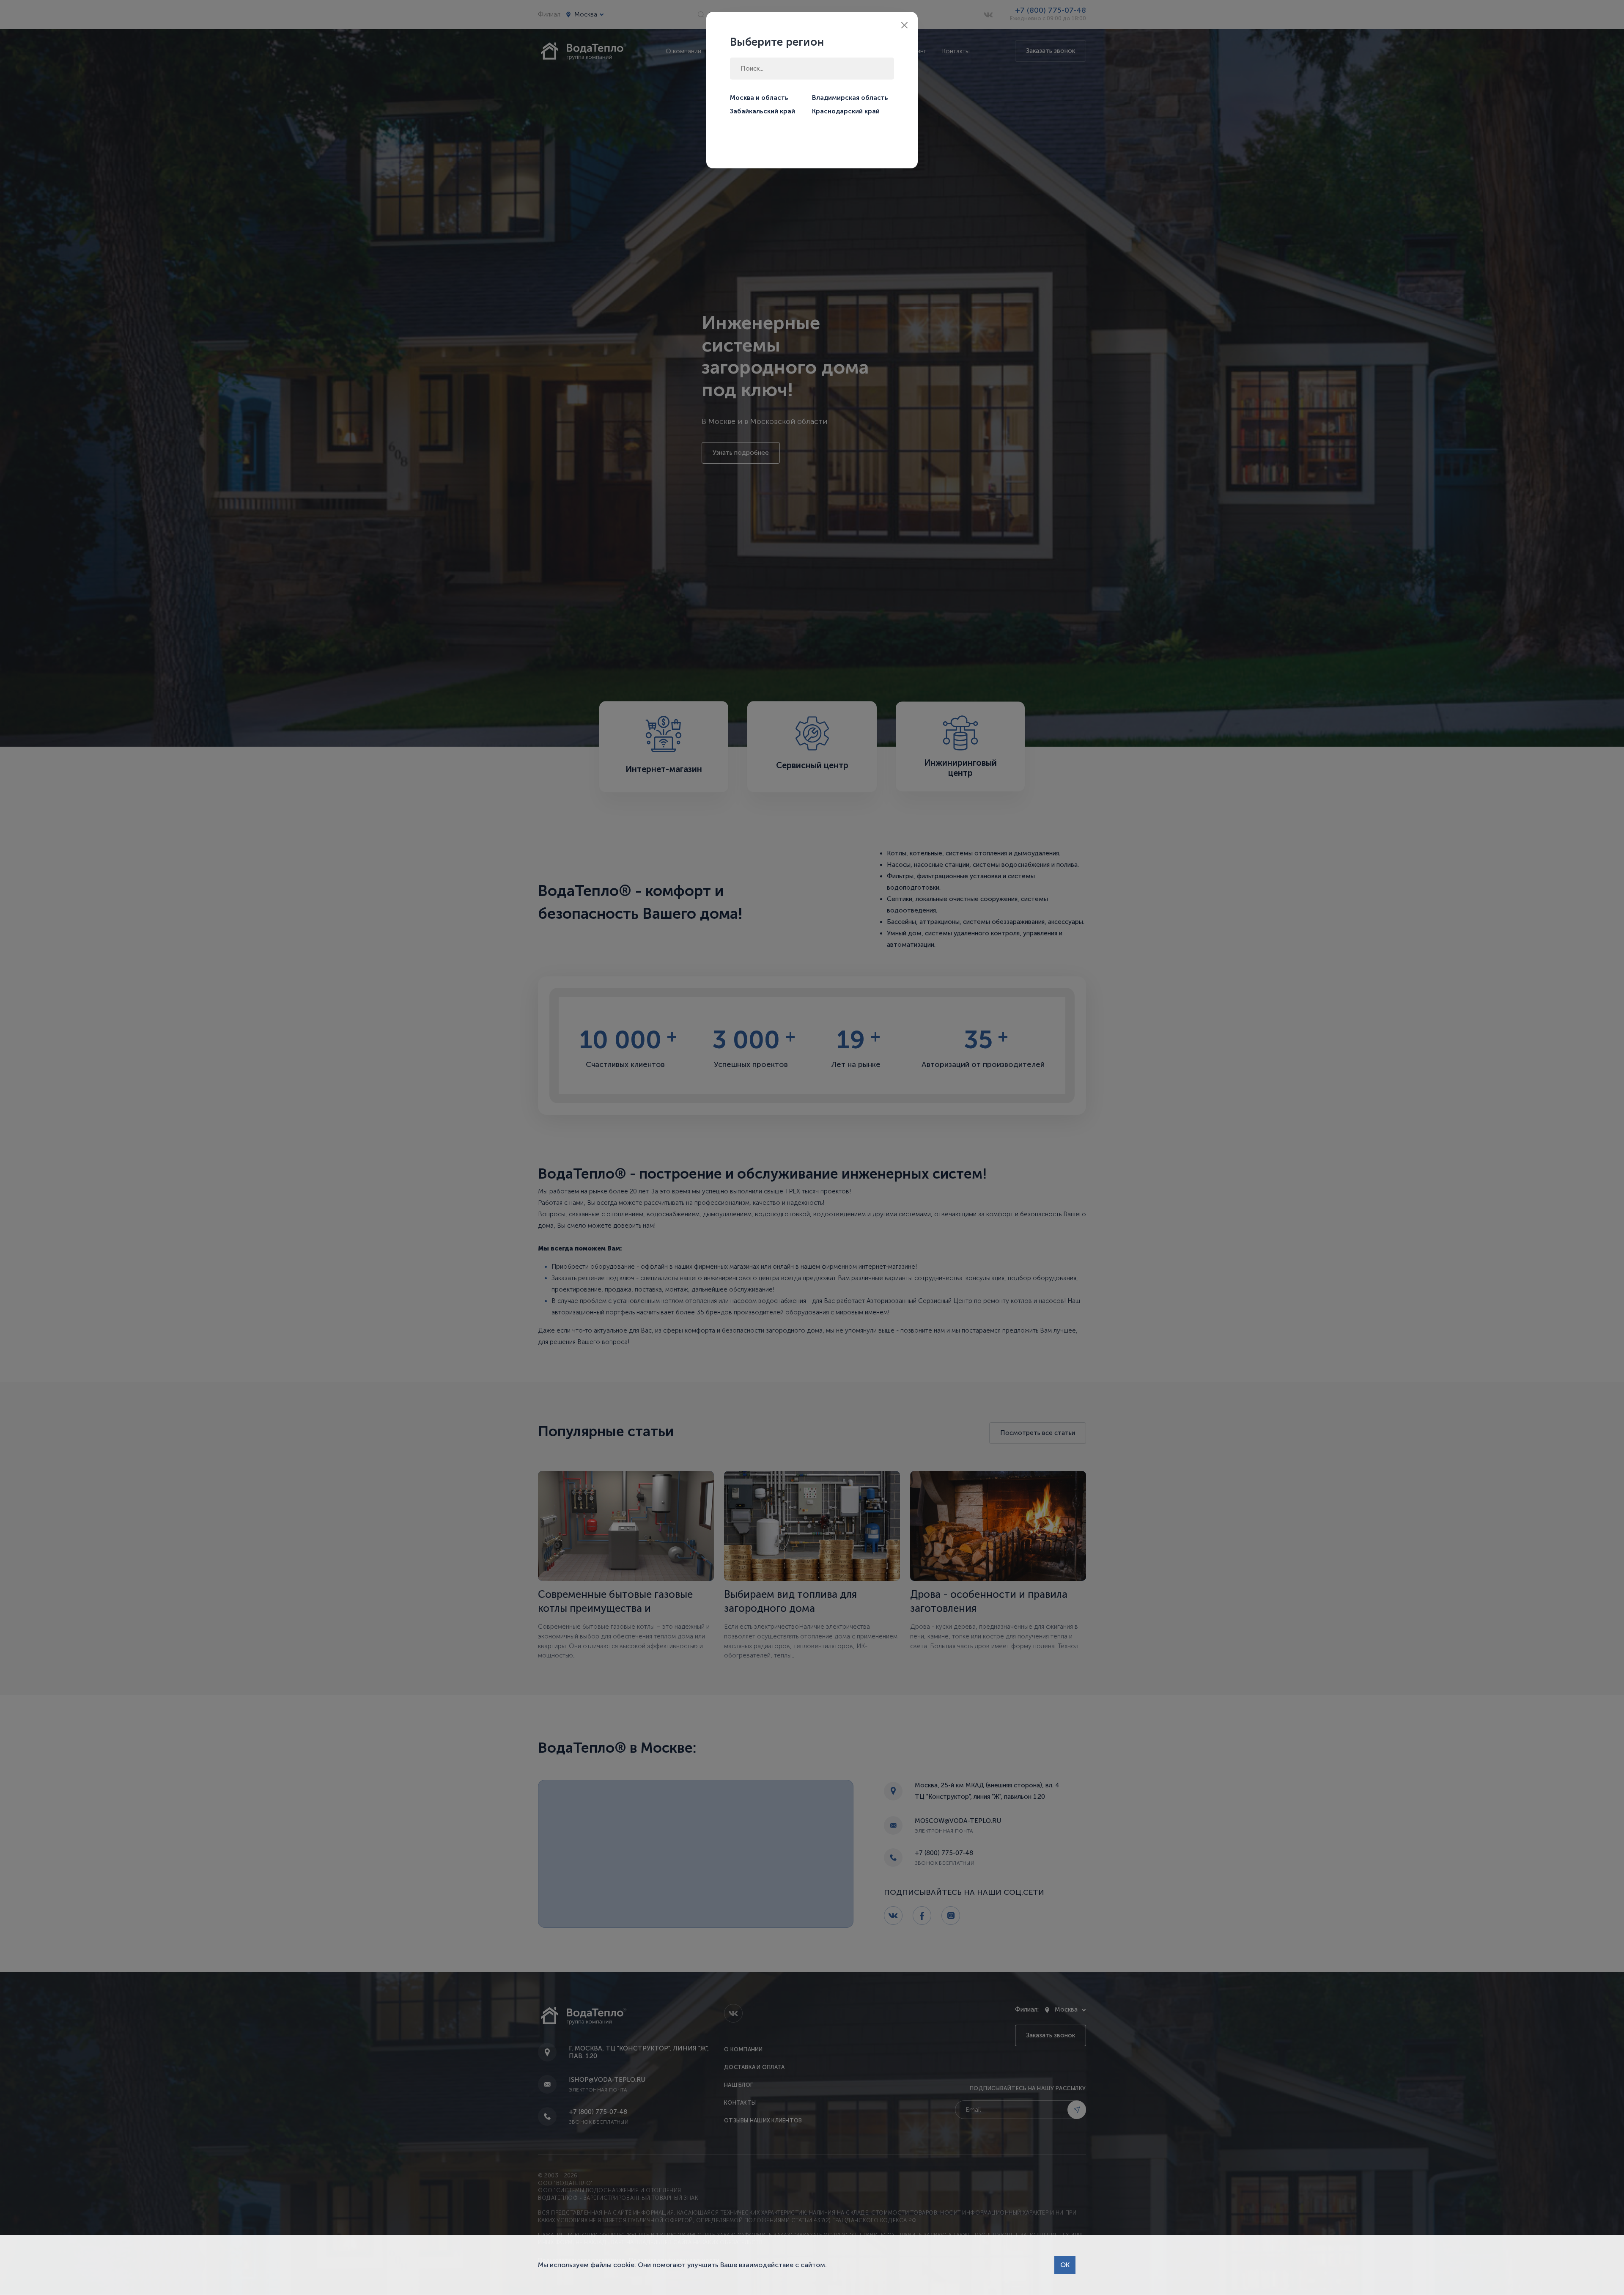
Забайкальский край (763, 111)
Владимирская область (850, 98)
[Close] (904, 25)
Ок (1065, 2265)
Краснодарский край (846, 111)
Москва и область (759, 98)
